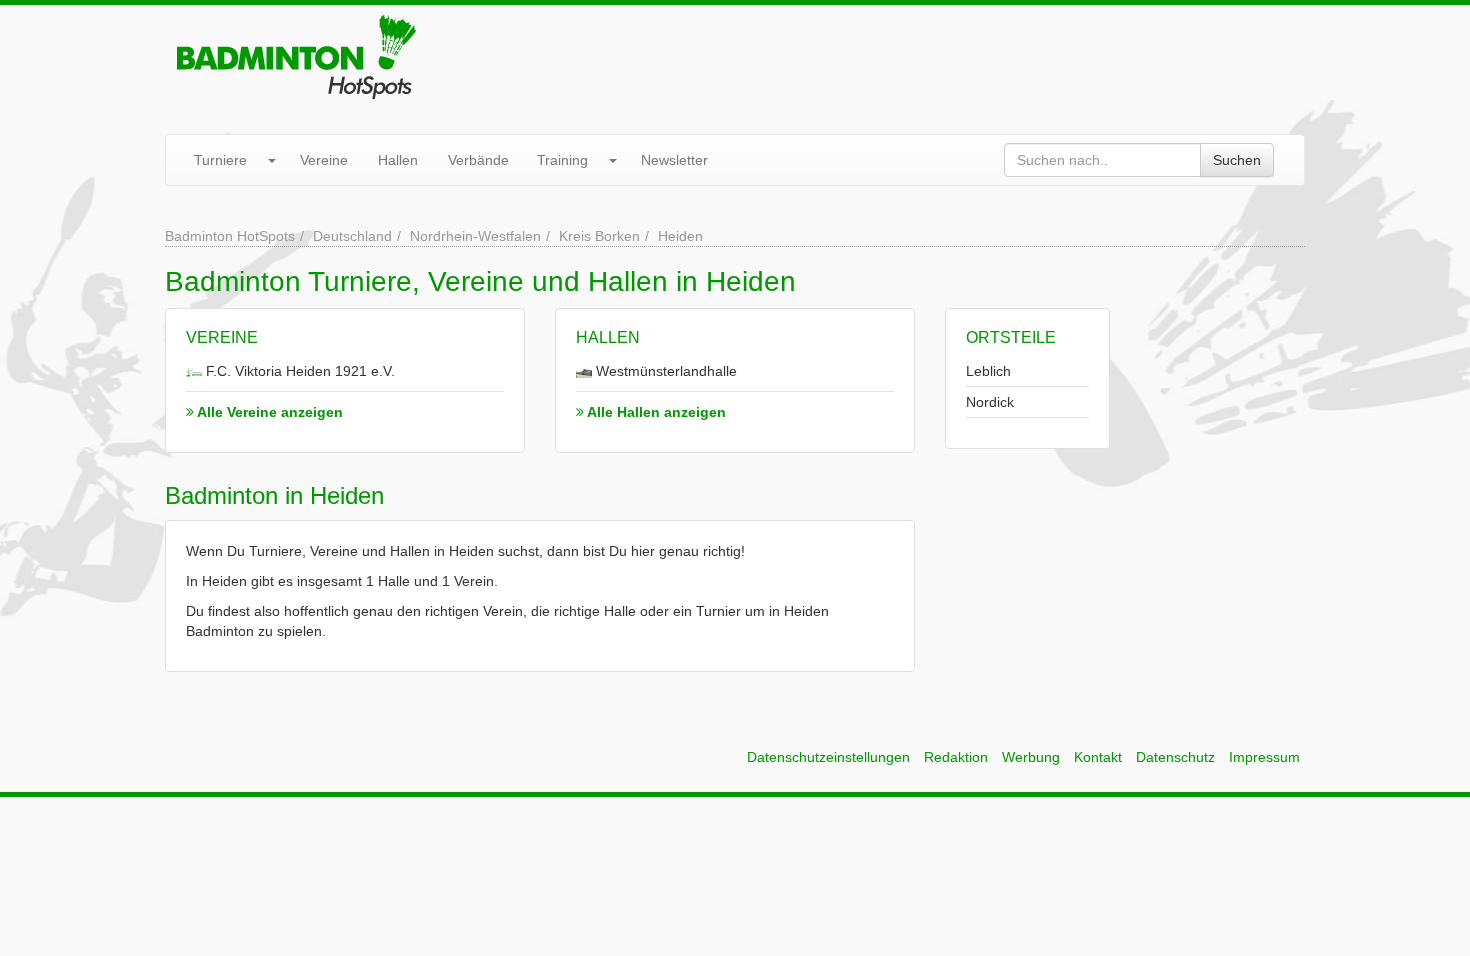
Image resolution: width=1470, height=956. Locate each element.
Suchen (1237, 160)
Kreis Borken (599, 236)
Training (562, 160)
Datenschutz (1175, 757)
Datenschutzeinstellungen (828, 757)
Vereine (324, 160)
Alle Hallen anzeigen (655, 412)
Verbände (478, 160)
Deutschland (352, 236)
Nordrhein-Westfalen (475, 236)
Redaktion (956, 757)
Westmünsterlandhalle (664, 371)
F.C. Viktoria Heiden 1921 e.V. (298, 371)
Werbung (1031, 757)
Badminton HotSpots (230, 236)
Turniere (220, 160)
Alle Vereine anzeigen (268, 412)
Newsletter (674, 160)
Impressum (1264, 757)
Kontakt (1098, 757)
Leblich (988, 371)
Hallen (398, 160)
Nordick (990, 402)
